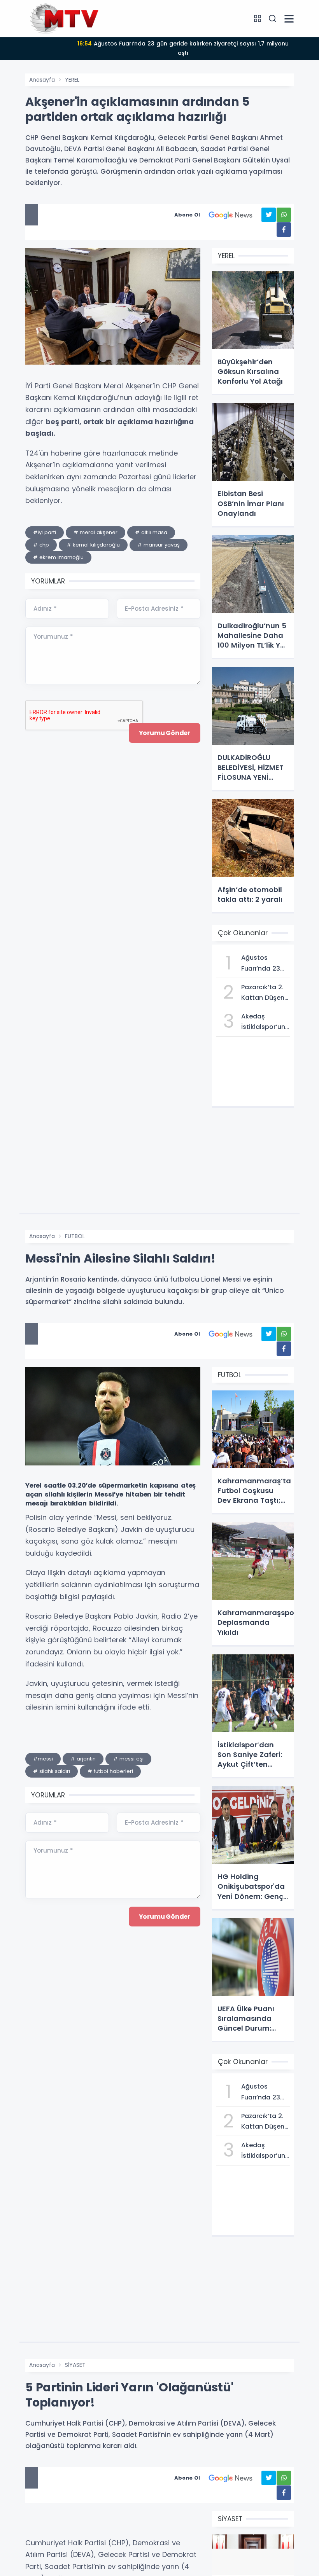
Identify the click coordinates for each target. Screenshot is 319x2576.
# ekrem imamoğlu (58, 557)
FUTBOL (75, 1236)
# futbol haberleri (110, 1771)
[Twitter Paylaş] (269, 215)
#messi (43, 1759)
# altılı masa (151, 532)
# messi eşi (128, 1759)
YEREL (72, 80)
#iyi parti (45, 532)
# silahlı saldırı (52, 1771)
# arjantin (83, 1759)
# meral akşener (96, 532)
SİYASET (75, 2365)
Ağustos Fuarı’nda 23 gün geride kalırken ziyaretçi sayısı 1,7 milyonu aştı (183, 48)
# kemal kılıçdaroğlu (93, 545)
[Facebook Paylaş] (284, 230)
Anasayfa (42, 80)
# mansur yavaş (159, 545)
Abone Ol (187, 215)
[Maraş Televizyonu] (64, 18)
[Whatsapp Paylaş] (284, 215)
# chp (41, 545)
